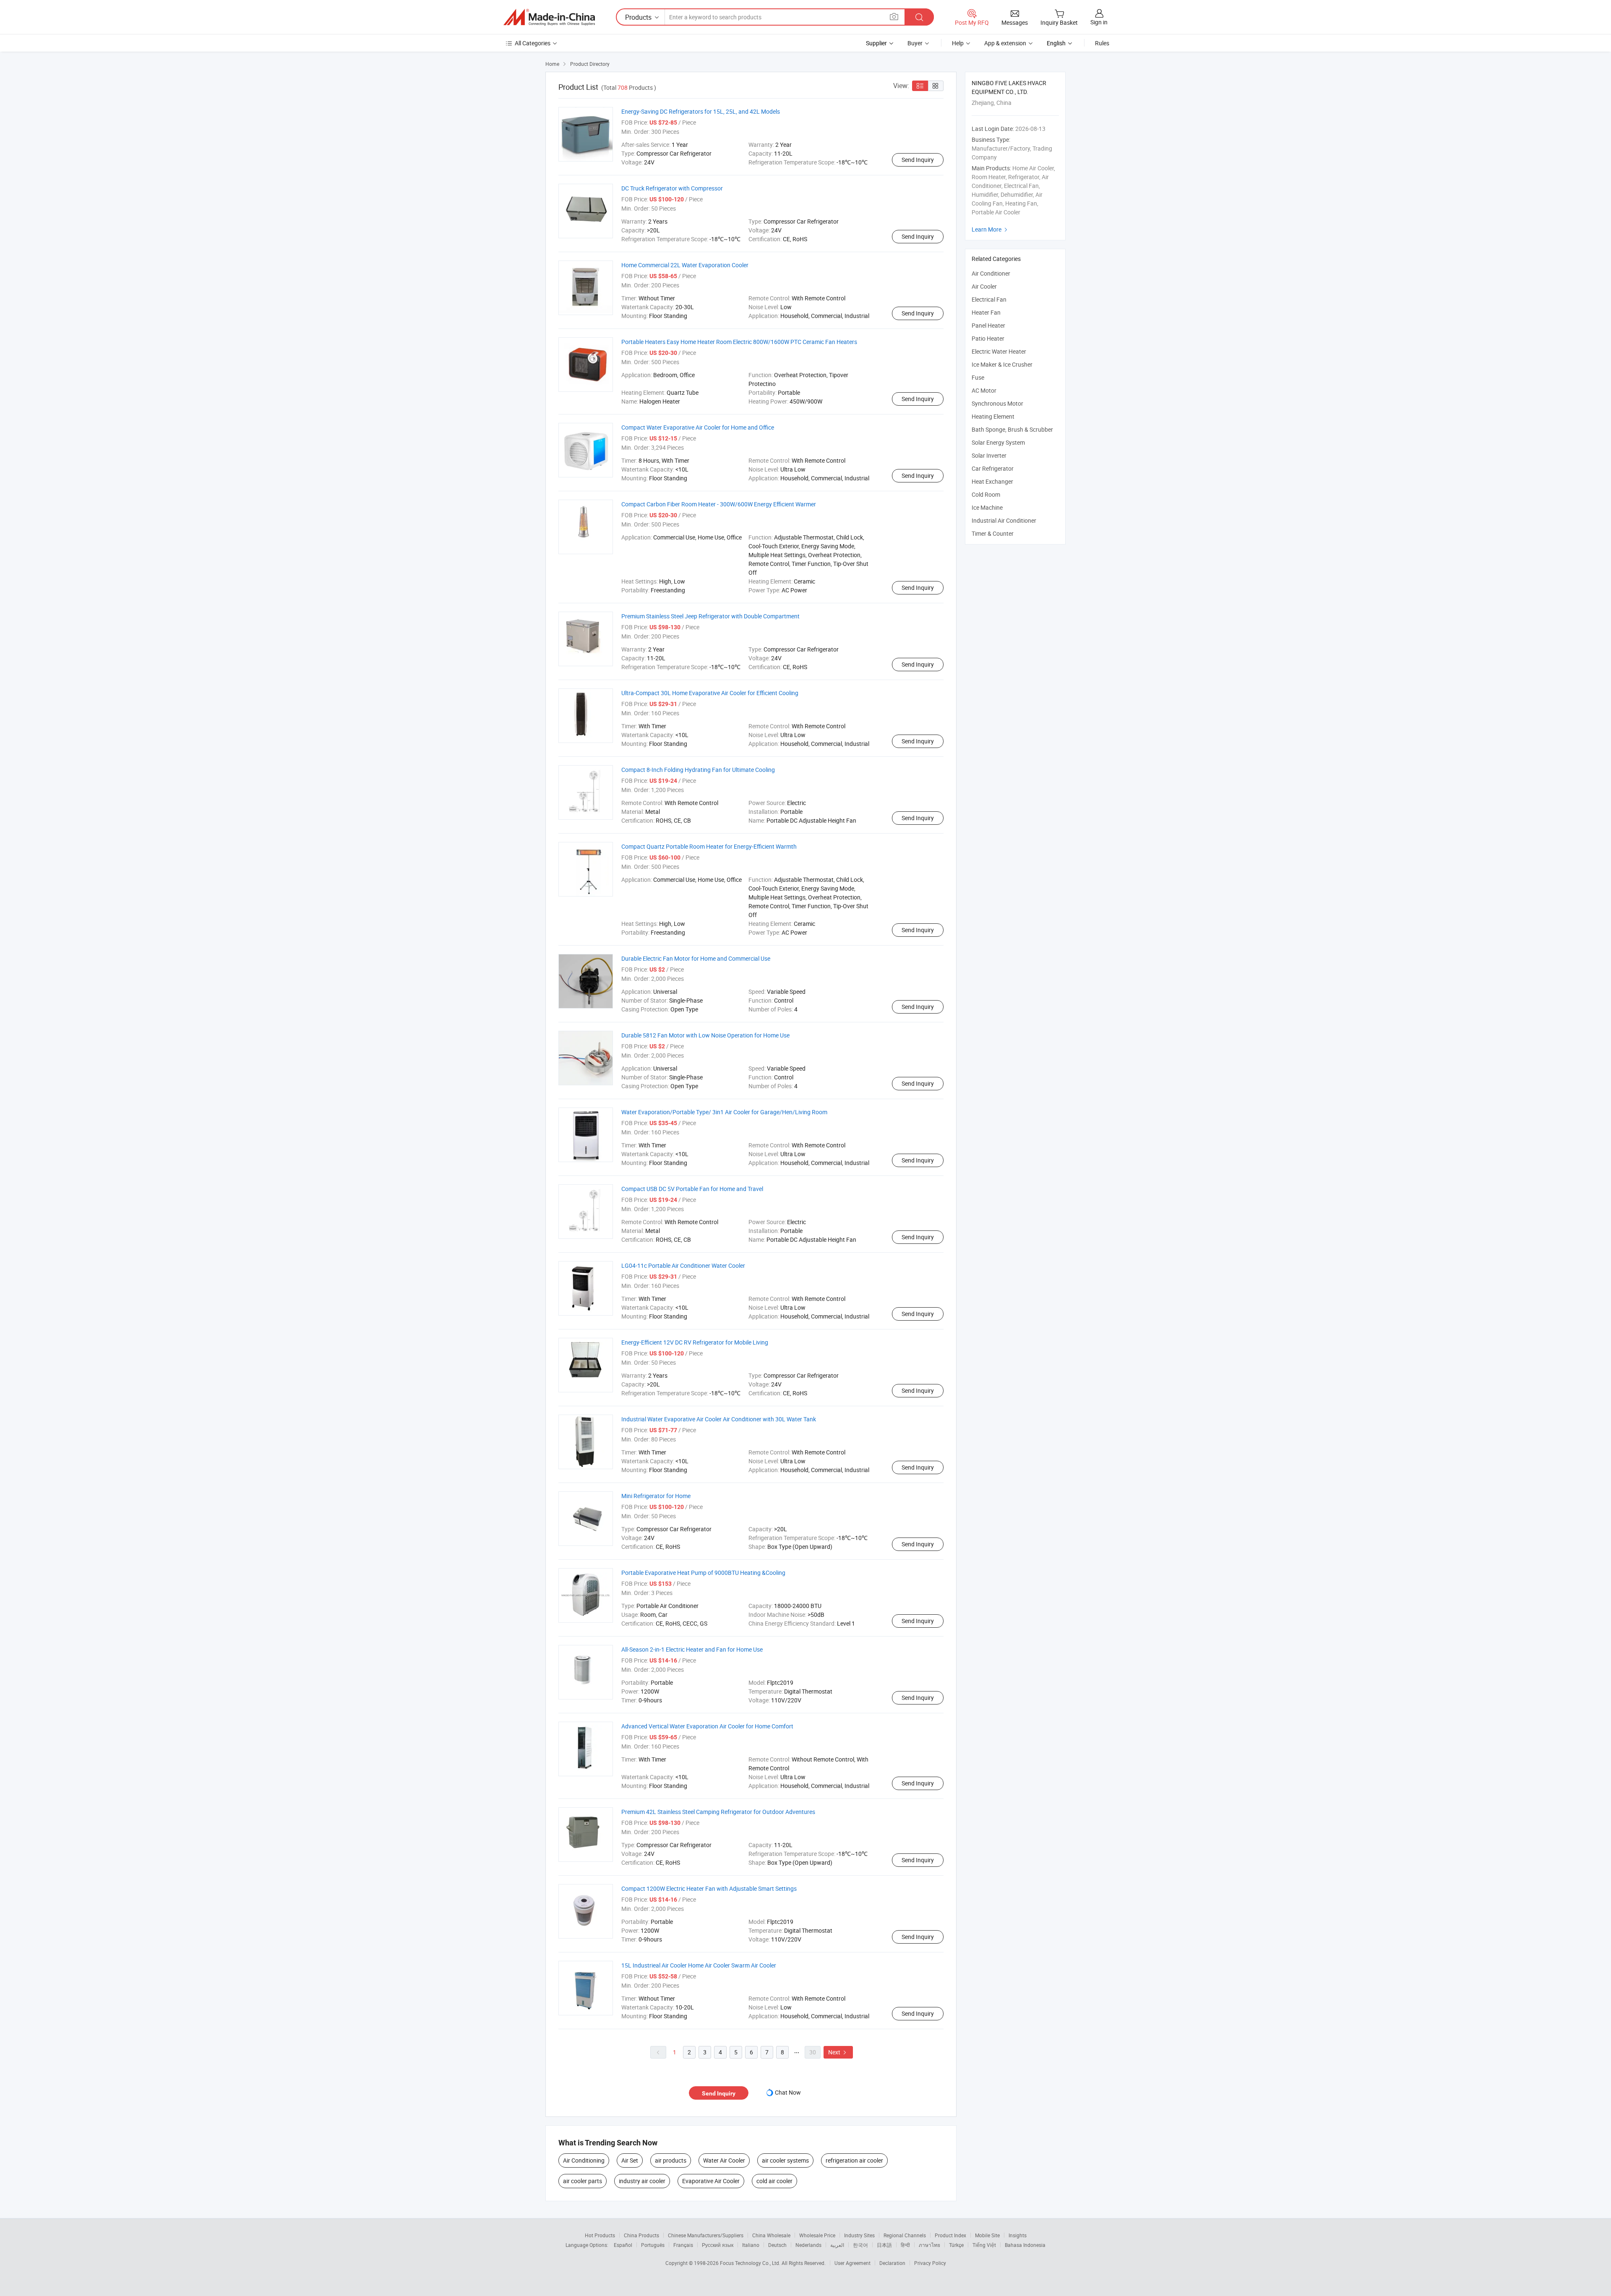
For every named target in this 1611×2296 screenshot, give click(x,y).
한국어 (860, 2245)
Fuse (978, 377)
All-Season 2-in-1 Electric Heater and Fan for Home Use (692, 1649)
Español (623, 2245)
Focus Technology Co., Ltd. (751, 2263)
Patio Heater (988, 338)
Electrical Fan (989, 299)
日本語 (884, 2245)
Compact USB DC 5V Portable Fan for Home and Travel (692, 1189)
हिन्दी (905, 2245)
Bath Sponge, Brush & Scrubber (1012, 429)
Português (653, 2245)
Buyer (915, 43)
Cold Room (986, 494)
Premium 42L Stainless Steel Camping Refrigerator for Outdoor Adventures (718, 1812)
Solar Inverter (989, 455)
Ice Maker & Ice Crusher (1002, 364)
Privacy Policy (930, 2263)
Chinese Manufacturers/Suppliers (706, 2235)
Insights (1018, 2235)
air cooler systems (785, 2160)
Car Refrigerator (993, 468)
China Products (641, 2235)
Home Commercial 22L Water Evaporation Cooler (685, 265)
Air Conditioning (584, 2160)
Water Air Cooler (724, 2160)
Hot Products (600, 2235)
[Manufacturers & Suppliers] (549, 17)
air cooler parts (583, 2181)
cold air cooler (774, 2181)
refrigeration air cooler (854, 2160)
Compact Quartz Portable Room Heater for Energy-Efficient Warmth (709, 846)
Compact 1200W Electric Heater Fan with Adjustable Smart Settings (709, 1888)
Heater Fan (986, 312)
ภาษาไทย (929, 2245)
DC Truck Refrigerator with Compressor (672, 188)
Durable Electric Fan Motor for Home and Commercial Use (696, 958)
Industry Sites (859, 2235)
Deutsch (777, 2245)
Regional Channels (905, 2235)
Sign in (1099, 22)
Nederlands (808, 2245)
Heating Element (993, 416)
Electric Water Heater (999, 351)
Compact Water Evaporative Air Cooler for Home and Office (698, 427)
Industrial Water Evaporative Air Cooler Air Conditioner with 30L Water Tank (719, 1419)
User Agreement (852, 2263)
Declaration (892, 2263)
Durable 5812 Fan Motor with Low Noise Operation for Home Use (705, 1035)
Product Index (950, 2235)
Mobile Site (987, 2235)
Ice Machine (987, 507)
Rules (1102, 43)
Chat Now (788, 2092)
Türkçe (956, 2245)
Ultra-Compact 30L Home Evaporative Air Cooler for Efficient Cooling (710, 693)
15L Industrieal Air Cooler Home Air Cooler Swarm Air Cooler (699, 1965)
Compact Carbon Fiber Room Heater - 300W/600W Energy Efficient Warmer (719, 504)
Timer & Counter (993, 533)
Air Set (630, 2160)
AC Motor (984, 390)
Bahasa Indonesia (1025, 2245)
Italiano (751, 2245)
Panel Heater (988, 325)
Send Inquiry (918, 160)
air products (671, 2160)
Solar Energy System (998, 442)
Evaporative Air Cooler (711, 2181)
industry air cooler (642, 2181)
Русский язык (718, 2245)
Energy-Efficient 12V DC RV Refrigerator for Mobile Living (695, 1342)
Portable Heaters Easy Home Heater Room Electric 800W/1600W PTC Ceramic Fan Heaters (739, 342)
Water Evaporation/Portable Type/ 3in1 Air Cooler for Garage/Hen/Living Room (724, 1112)
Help (958, 43)
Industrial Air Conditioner (1004, 520)
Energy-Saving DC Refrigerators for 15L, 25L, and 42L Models (701, 111)
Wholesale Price (817, 2235)
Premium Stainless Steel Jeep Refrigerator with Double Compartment (710, 616)
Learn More (991, 229)
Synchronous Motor (997, 403)
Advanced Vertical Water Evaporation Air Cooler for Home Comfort (707, 1726)
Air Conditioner (991, 273)
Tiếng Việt (984, 2245)
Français (683, 2245)
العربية (837, 2245)
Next (838, 2052)
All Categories (533, 43)
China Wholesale (771, 2235)
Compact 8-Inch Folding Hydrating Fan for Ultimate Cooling (698, 770)
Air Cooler (984, 286)
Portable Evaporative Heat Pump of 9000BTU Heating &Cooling (703, 1573)
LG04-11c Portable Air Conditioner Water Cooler (683, 1265)
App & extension (1005, 43)
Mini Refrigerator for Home (656, 1496)
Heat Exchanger (992, 481)
